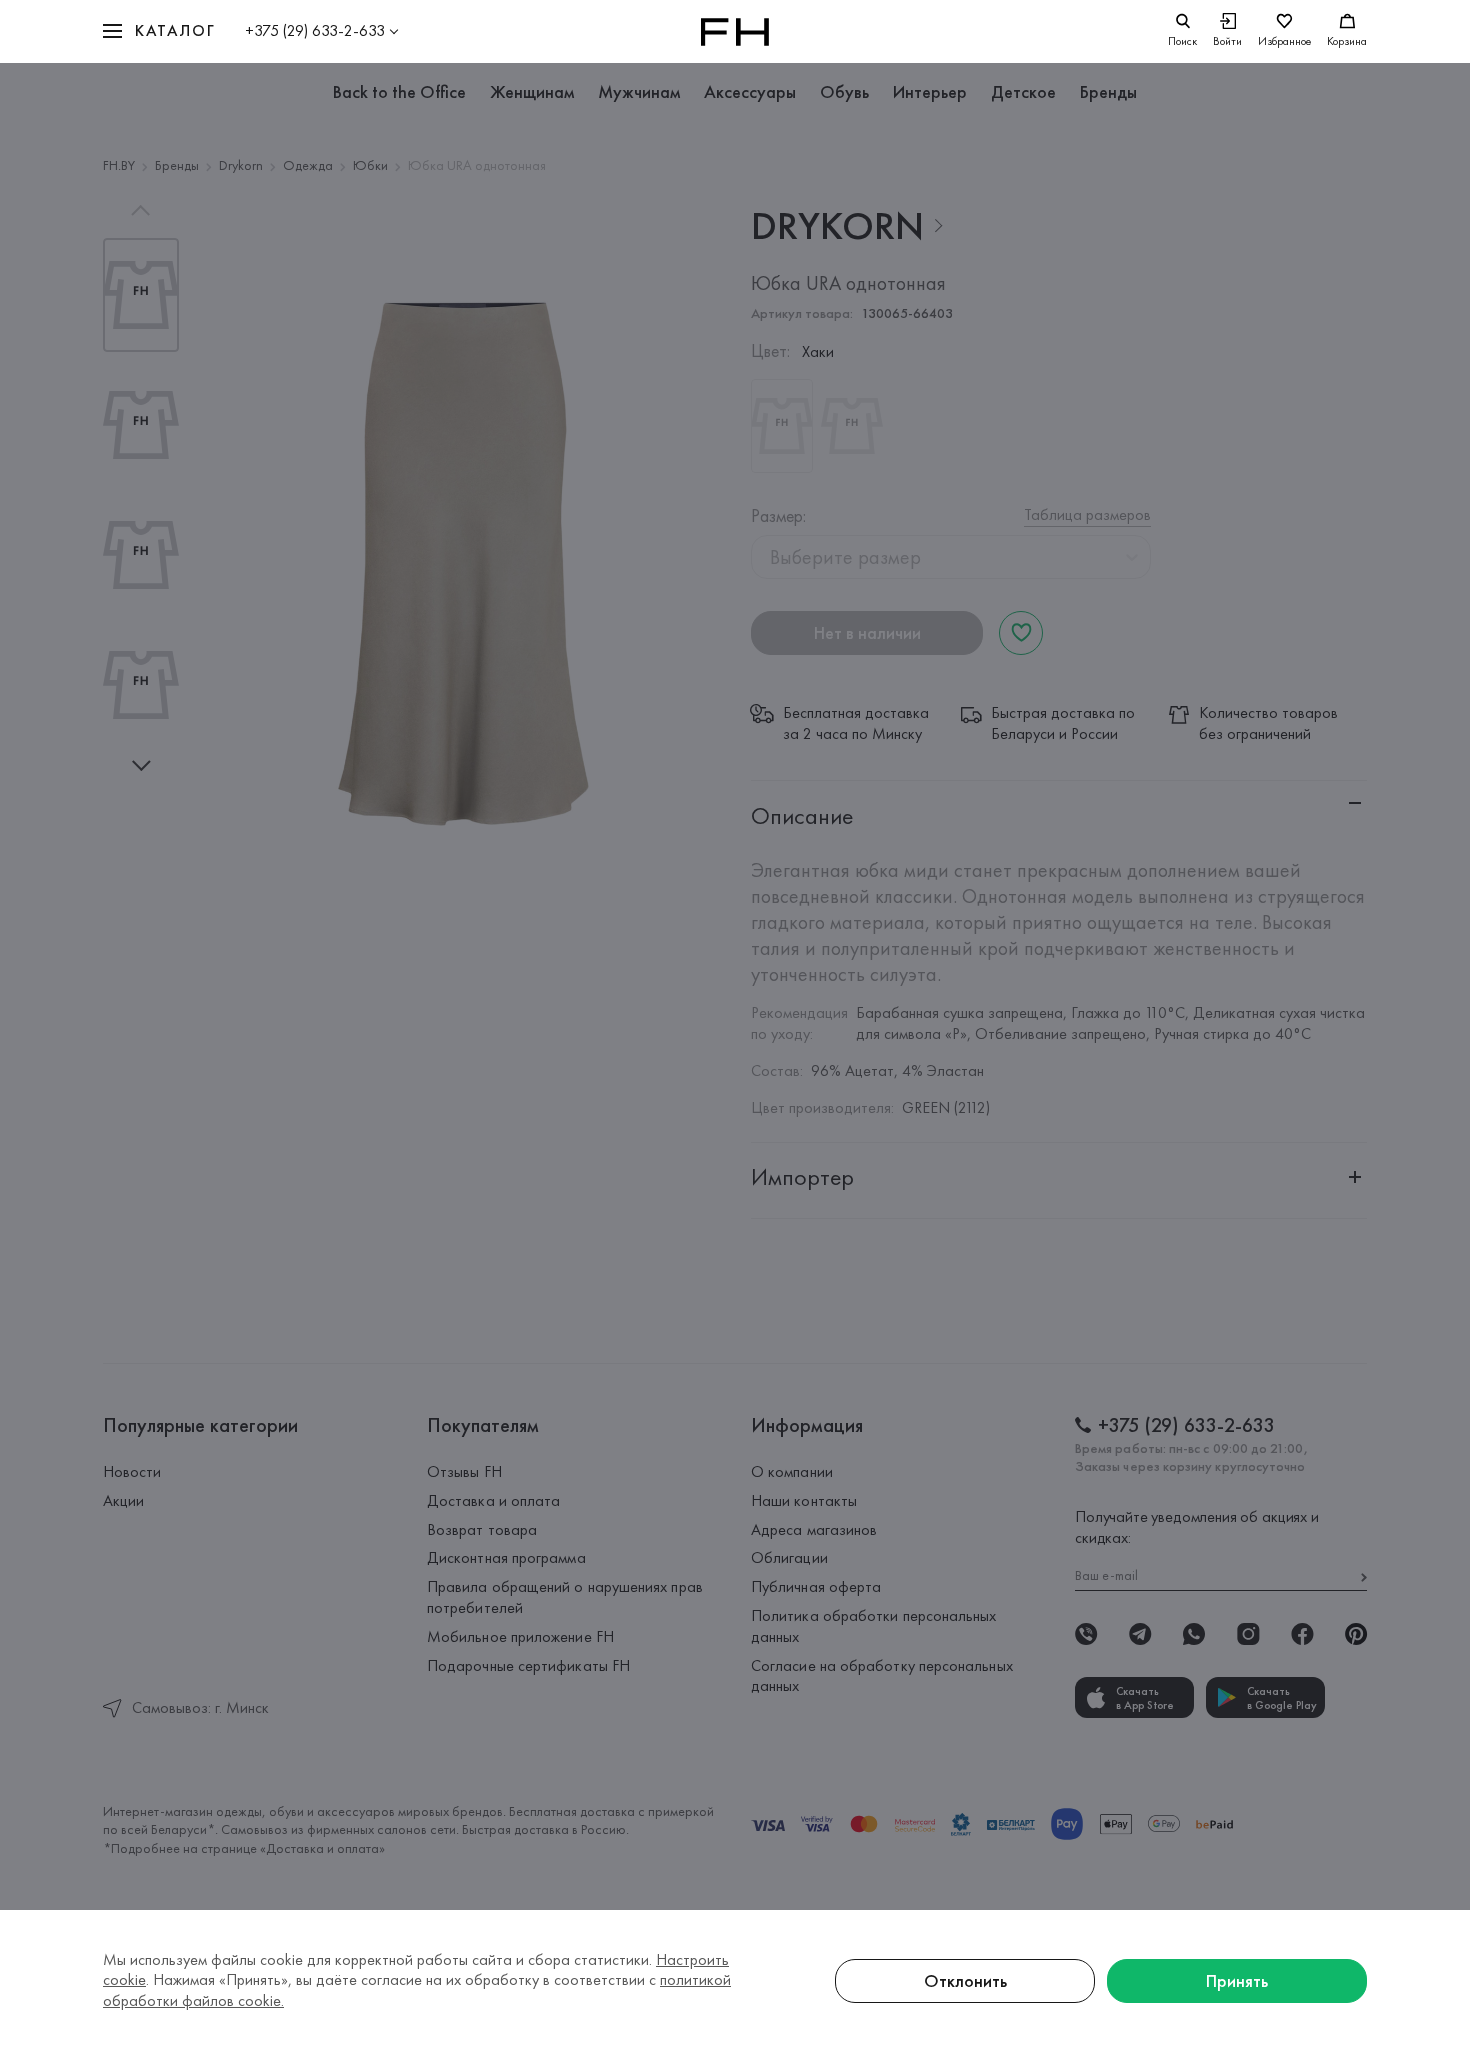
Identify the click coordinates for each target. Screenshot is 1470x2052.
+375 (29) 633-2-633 (315, 30)
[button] (159, 31)
